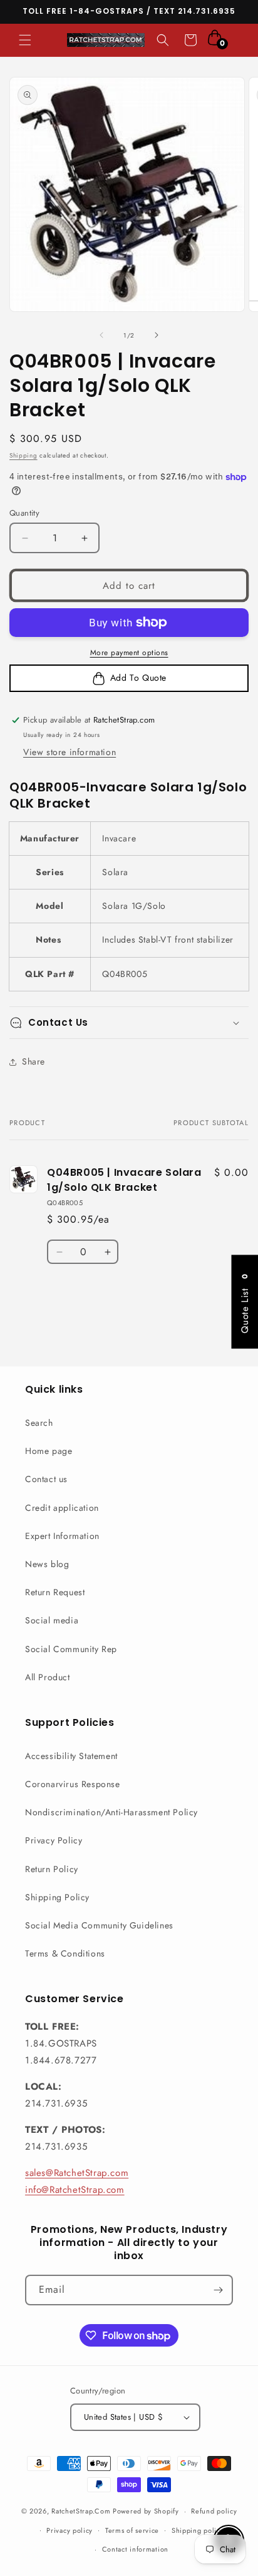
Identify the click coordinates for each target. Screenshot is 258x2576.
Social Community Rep (71, 1649)
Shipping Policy (57, 1897)
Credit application (62, 1508)
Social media (52, 1620)
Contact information (135, 2549)
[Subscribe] (218, 2290)
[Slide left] (101, 335)
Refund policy (214, 2511)
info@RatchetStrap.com (75, 2190)
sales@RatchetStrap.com (77, 2173)
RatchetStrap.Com (81, 2511)
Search (39, 1423)
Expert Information (62, 1536)
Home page (49, 1451)
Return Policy (52, 1869)
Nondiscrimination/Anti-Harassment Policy (111, 1812)
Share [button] (34, 1061)
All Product (48, 1677)
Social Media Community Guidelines (99, 1925)
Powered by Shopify (146, 2511)
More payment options (129, 653)
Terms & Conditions (65, 1953)
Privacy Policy (54, 1840)
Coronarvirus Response (73, 1784)
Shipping (23, 455)
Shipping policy (198, 2530)
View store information (70, 752)
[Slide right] (157, 335)
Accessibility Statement (71, 1756)
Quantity (24, 513)
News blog (47, 1564)
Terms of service (132, 2530)
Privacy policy (70, 2530)
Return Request (55, 1592)
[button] (25, 40)
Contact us (46, 1479)
